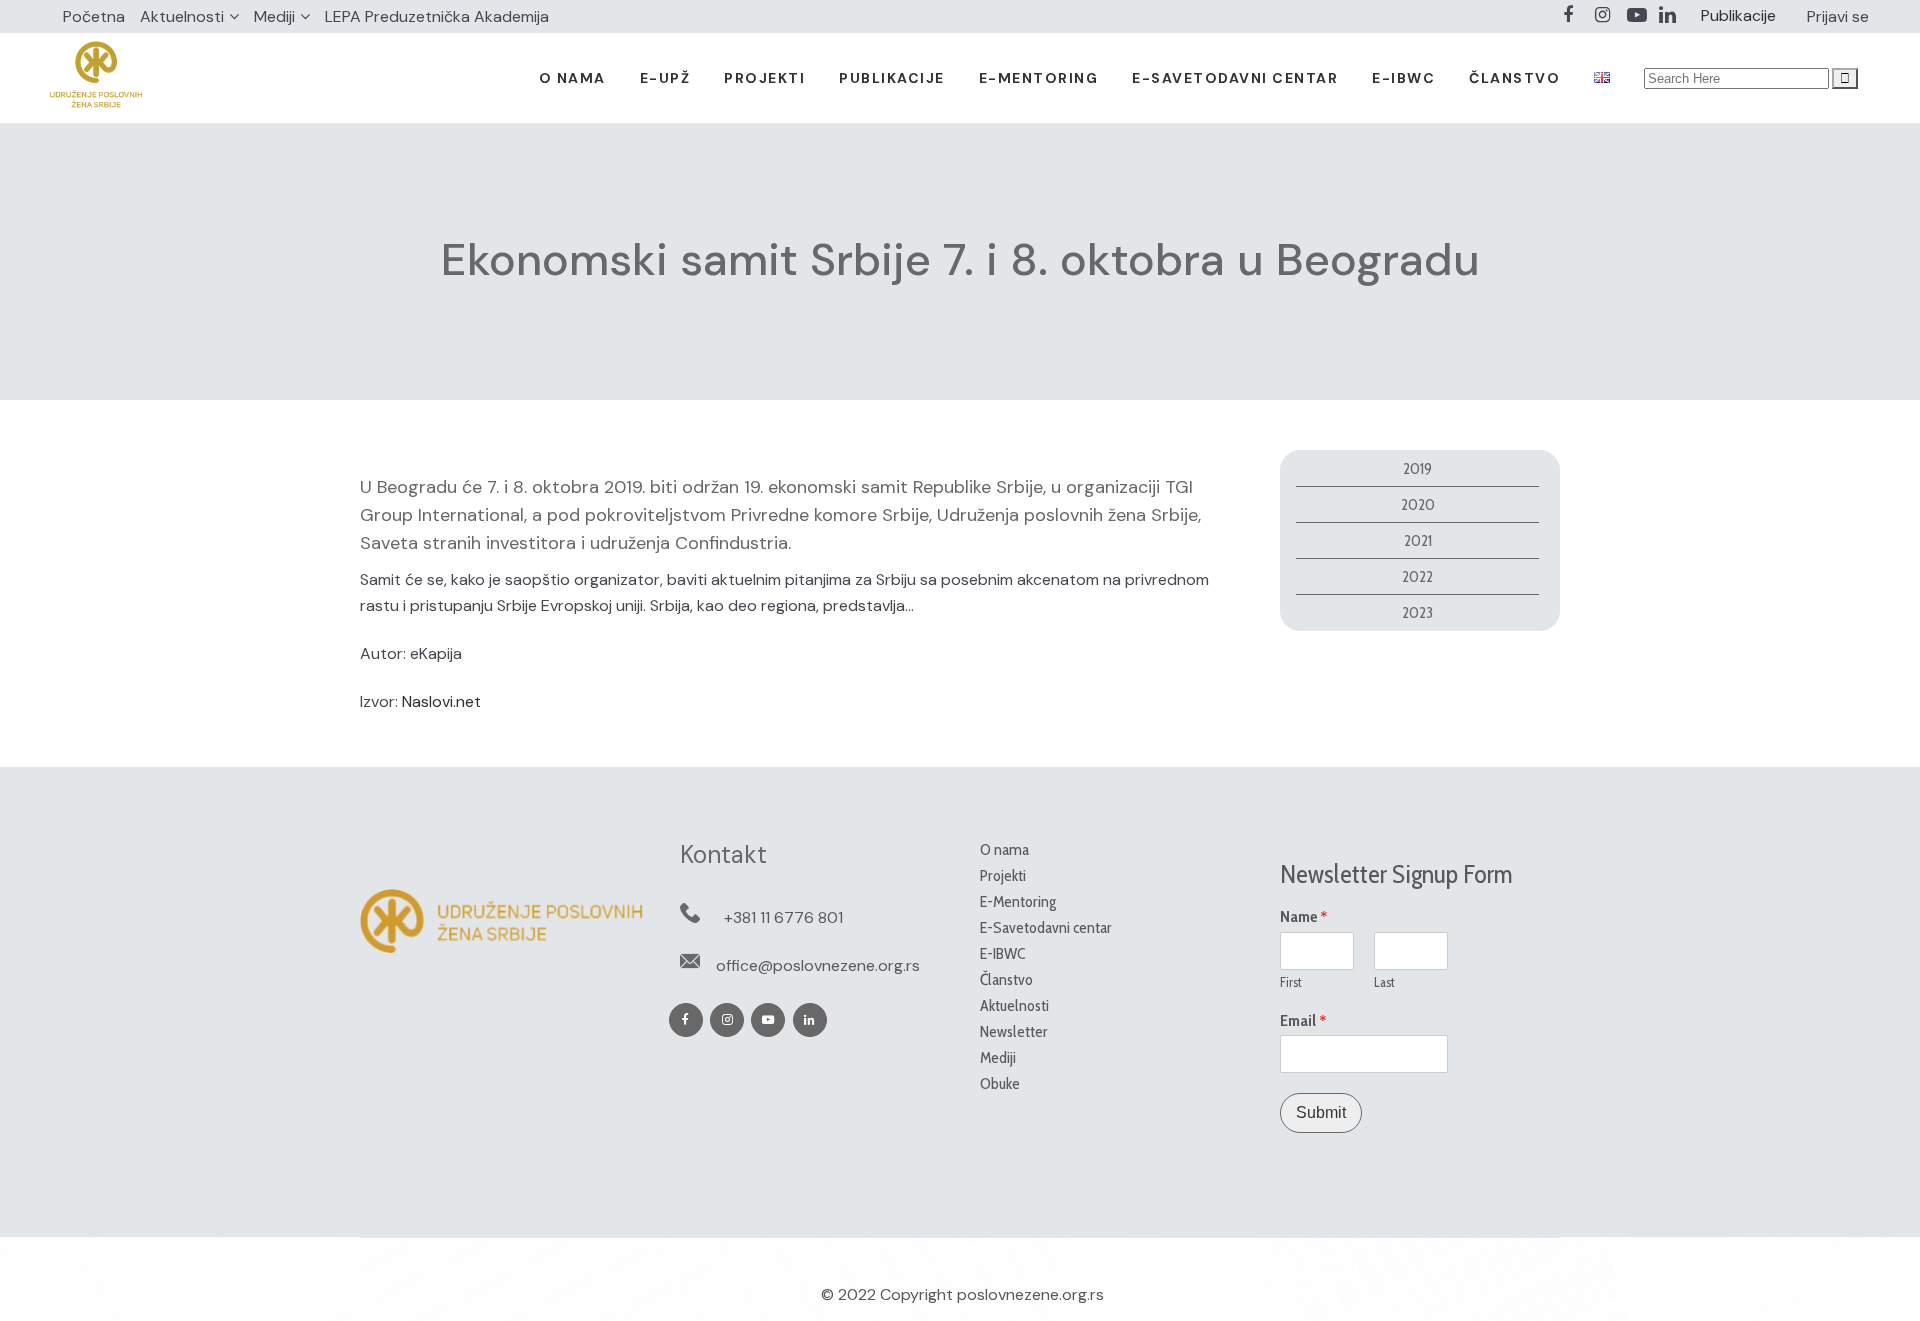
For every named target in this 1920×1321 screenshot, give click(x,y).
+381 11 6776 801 (783, 917)
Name (1304, 917)
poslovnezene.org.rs (1030, 1294)
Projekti (1003, 875)
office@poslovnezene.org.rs (818, 965)
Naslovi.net (441, 701)
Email (1303, 1021)
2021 (1418, 540)
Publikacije (1738, 15)
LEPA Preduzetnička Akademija (437, 16)
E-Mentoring (1018, 901)
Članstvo (1006, 979)
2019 (1417, 468)
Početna (94, 16)
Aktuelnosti (182, 16)
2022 (1417, 576)
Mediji (274, 16)
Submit (1321, 1112)
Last (1384, 982)
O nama (1004, 849)
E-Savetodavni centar (1046, 927)
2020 (1418, 504)
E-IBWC (1002, 953)
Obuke (1000, 1083)
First (1291, 982)
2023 (1417, 612)
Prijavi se (1838, 16)
